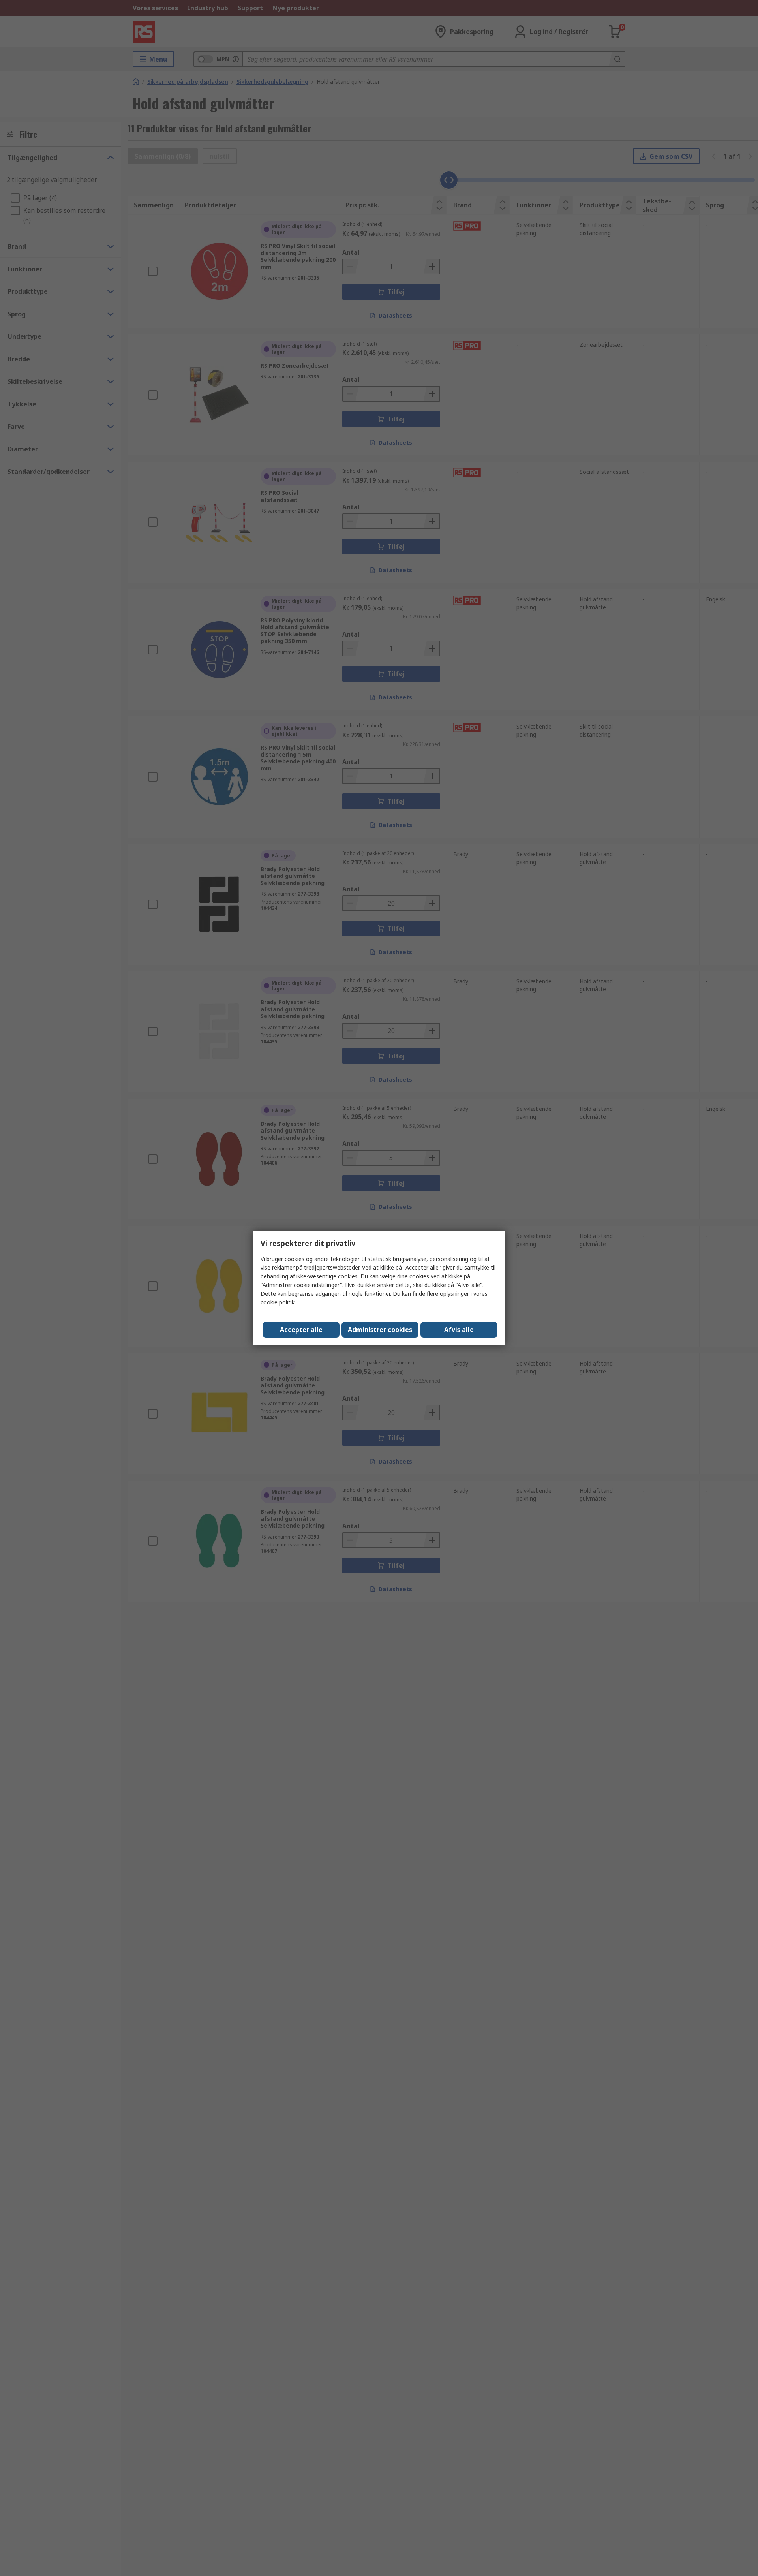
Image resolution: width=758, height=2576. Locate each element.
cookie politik (278, 1302)
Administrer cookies (380, 1330)
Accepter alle (301, 1330)
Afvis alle (459, 1330)
